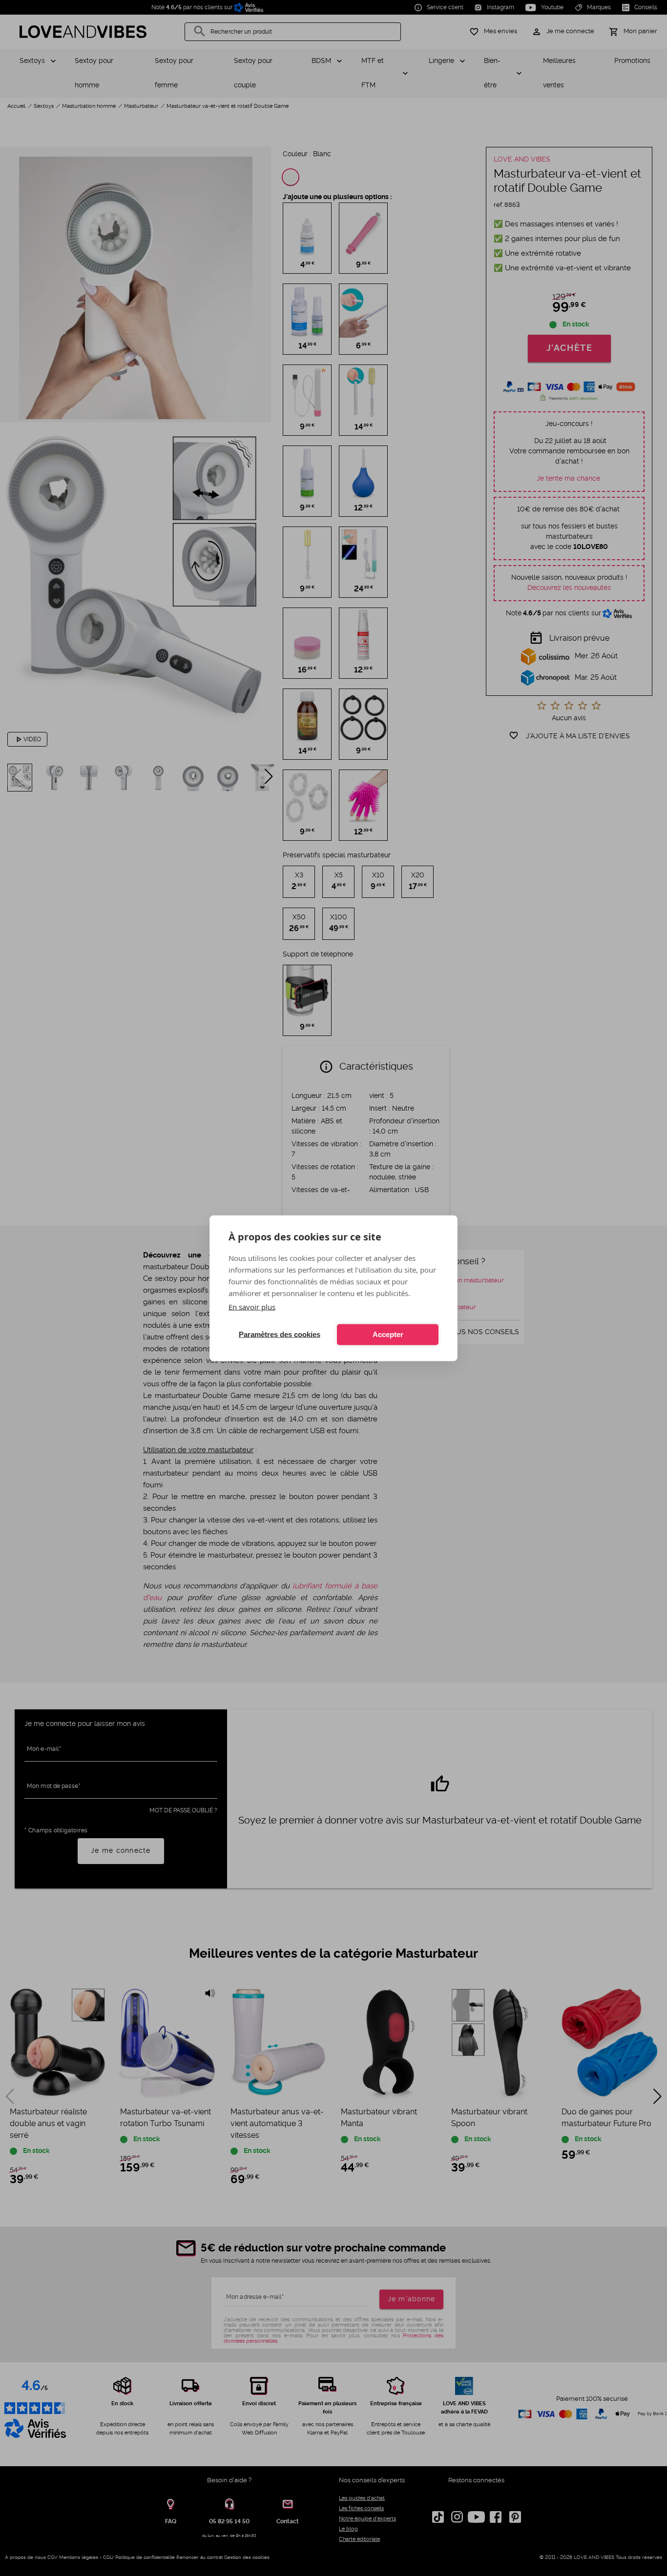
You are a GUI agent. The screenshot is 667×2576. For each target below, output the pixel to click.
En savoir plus (252, 1306)
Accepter (388, 1334)
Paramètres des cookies (280, 1334)
